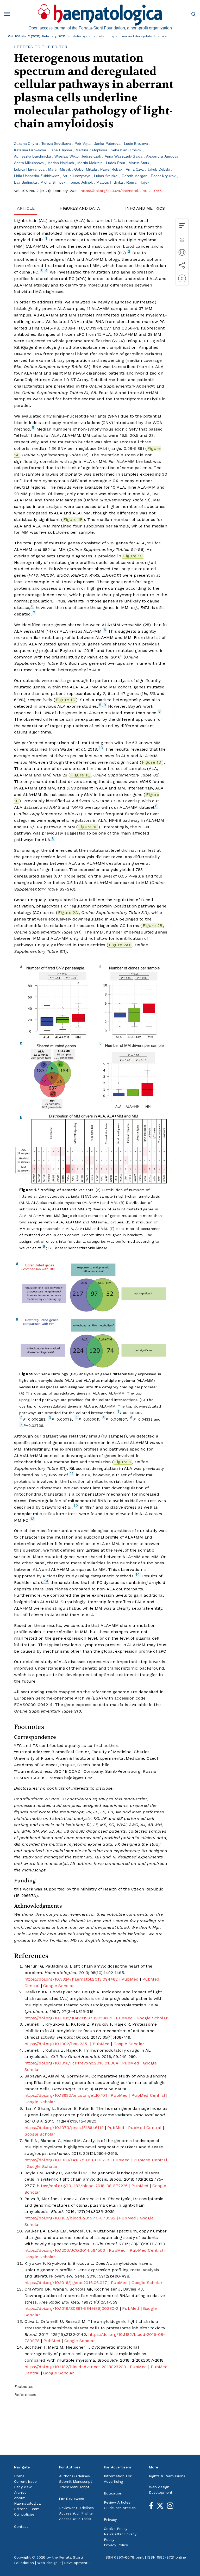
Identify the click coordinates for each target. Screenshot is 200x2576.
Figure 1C (133, 556)
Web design (159, 2487)
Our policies (24, 2514)
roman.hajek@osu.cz (71, 1778)
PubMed (130, 1979)
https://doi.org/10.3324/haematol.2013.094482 (71, 1979)
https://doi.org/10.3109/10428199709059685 (68, 2018)
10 (101, 748)
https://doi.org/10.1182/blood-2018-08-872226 (82, 2186)
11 (72, 1473)
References (25, 2395)
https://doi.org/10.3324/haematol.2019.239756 (121, 191)
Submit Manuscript (76, 2481)
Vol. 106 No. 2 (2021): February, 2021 (37, 36)
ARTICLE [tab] (26, 208)
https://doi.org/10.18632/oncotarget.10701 (66, 2095)
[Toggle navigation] (9, 15)
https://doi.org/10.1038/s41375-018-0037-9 (67, 2160)
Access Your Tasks (75, 2519)
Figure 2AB (120, 945)
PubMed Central (148, 2095)
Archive (20, 2492)
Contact (21, 2527)
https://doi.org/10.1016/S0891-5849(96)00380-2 (71, 2308)
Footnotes (24, 2387)
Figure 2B (153, 926)
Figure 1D (152, 762)
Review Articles (117, 2502)
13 (32, 1519)
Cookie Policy (116, 2529)
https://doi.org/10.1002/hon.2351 (57, 2044)
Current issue (25, 2481)
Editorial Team (27, 2509)
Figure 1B (73, 519)
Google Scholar (59, 1986)
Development (161, 2492)
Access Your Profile (76, 2513)
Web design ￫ (49, 2563)
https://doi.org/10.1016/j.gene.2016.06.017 (66, 2283)
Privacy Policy (116, 2545)
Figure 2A (68, 913)
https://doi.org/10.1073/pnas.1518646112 (64, 2128)
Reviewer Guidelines (76, 2508)
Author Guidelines (74, 2476)
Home (19, 2476)
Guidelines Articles (120, 2508)
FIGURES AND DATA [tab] (80, 208)
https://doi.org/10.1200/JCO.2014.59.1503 (65, 2250)
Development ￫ (77, 2563)
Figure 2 (123, 1462)
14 (138, 1574)
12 (76, 1506)
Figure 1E (80, 775)
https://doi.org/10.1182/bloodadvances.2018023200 (75, 2367)
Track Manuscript (74, 2487)
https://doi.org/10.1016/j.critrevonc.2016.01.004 (71, 2063)
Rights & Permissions (167, 2476)
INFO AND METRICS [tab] (145, 208)
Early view (23, 2487)
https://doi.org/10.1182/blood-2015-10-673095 (70, 2218)
